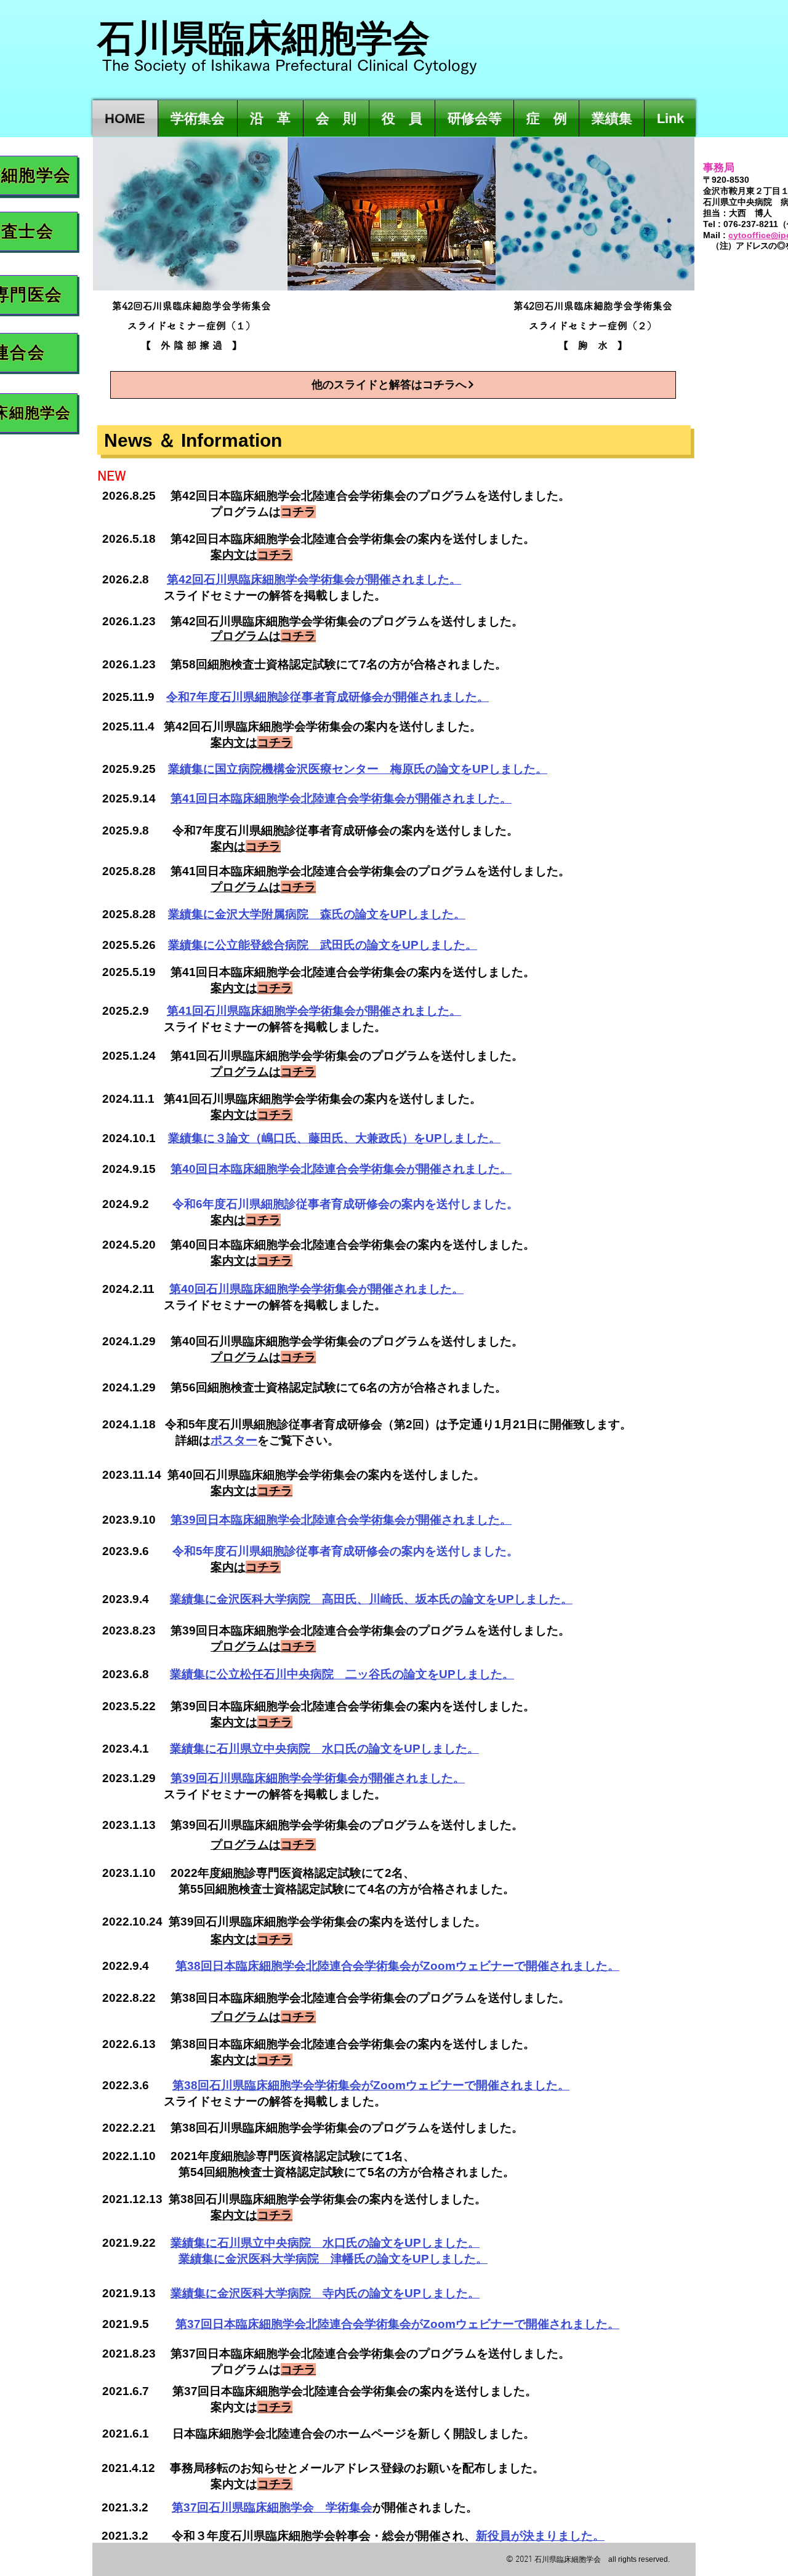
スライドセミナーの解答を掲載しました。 (244, 2101)
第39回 (189, 1778)
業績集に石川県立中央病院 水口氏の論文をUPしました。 (325, 2243)
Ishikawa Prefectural (284, 65)
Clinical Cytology (417, 65)
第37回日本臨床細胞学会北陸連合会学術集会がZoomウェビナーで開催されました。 (397, 2324)
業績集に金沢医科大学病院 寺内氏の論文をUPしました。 (325, 2293)
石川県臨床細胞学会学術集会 (280, 1011)
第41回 (185, 1011)
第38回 (191, 2085)
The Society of (156, 65)
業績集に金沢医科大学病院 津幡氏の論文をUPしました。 (333, 2259)
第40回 (188, 1289)
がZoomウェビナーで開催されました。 (465, 2085)
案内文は (251, 2407)
